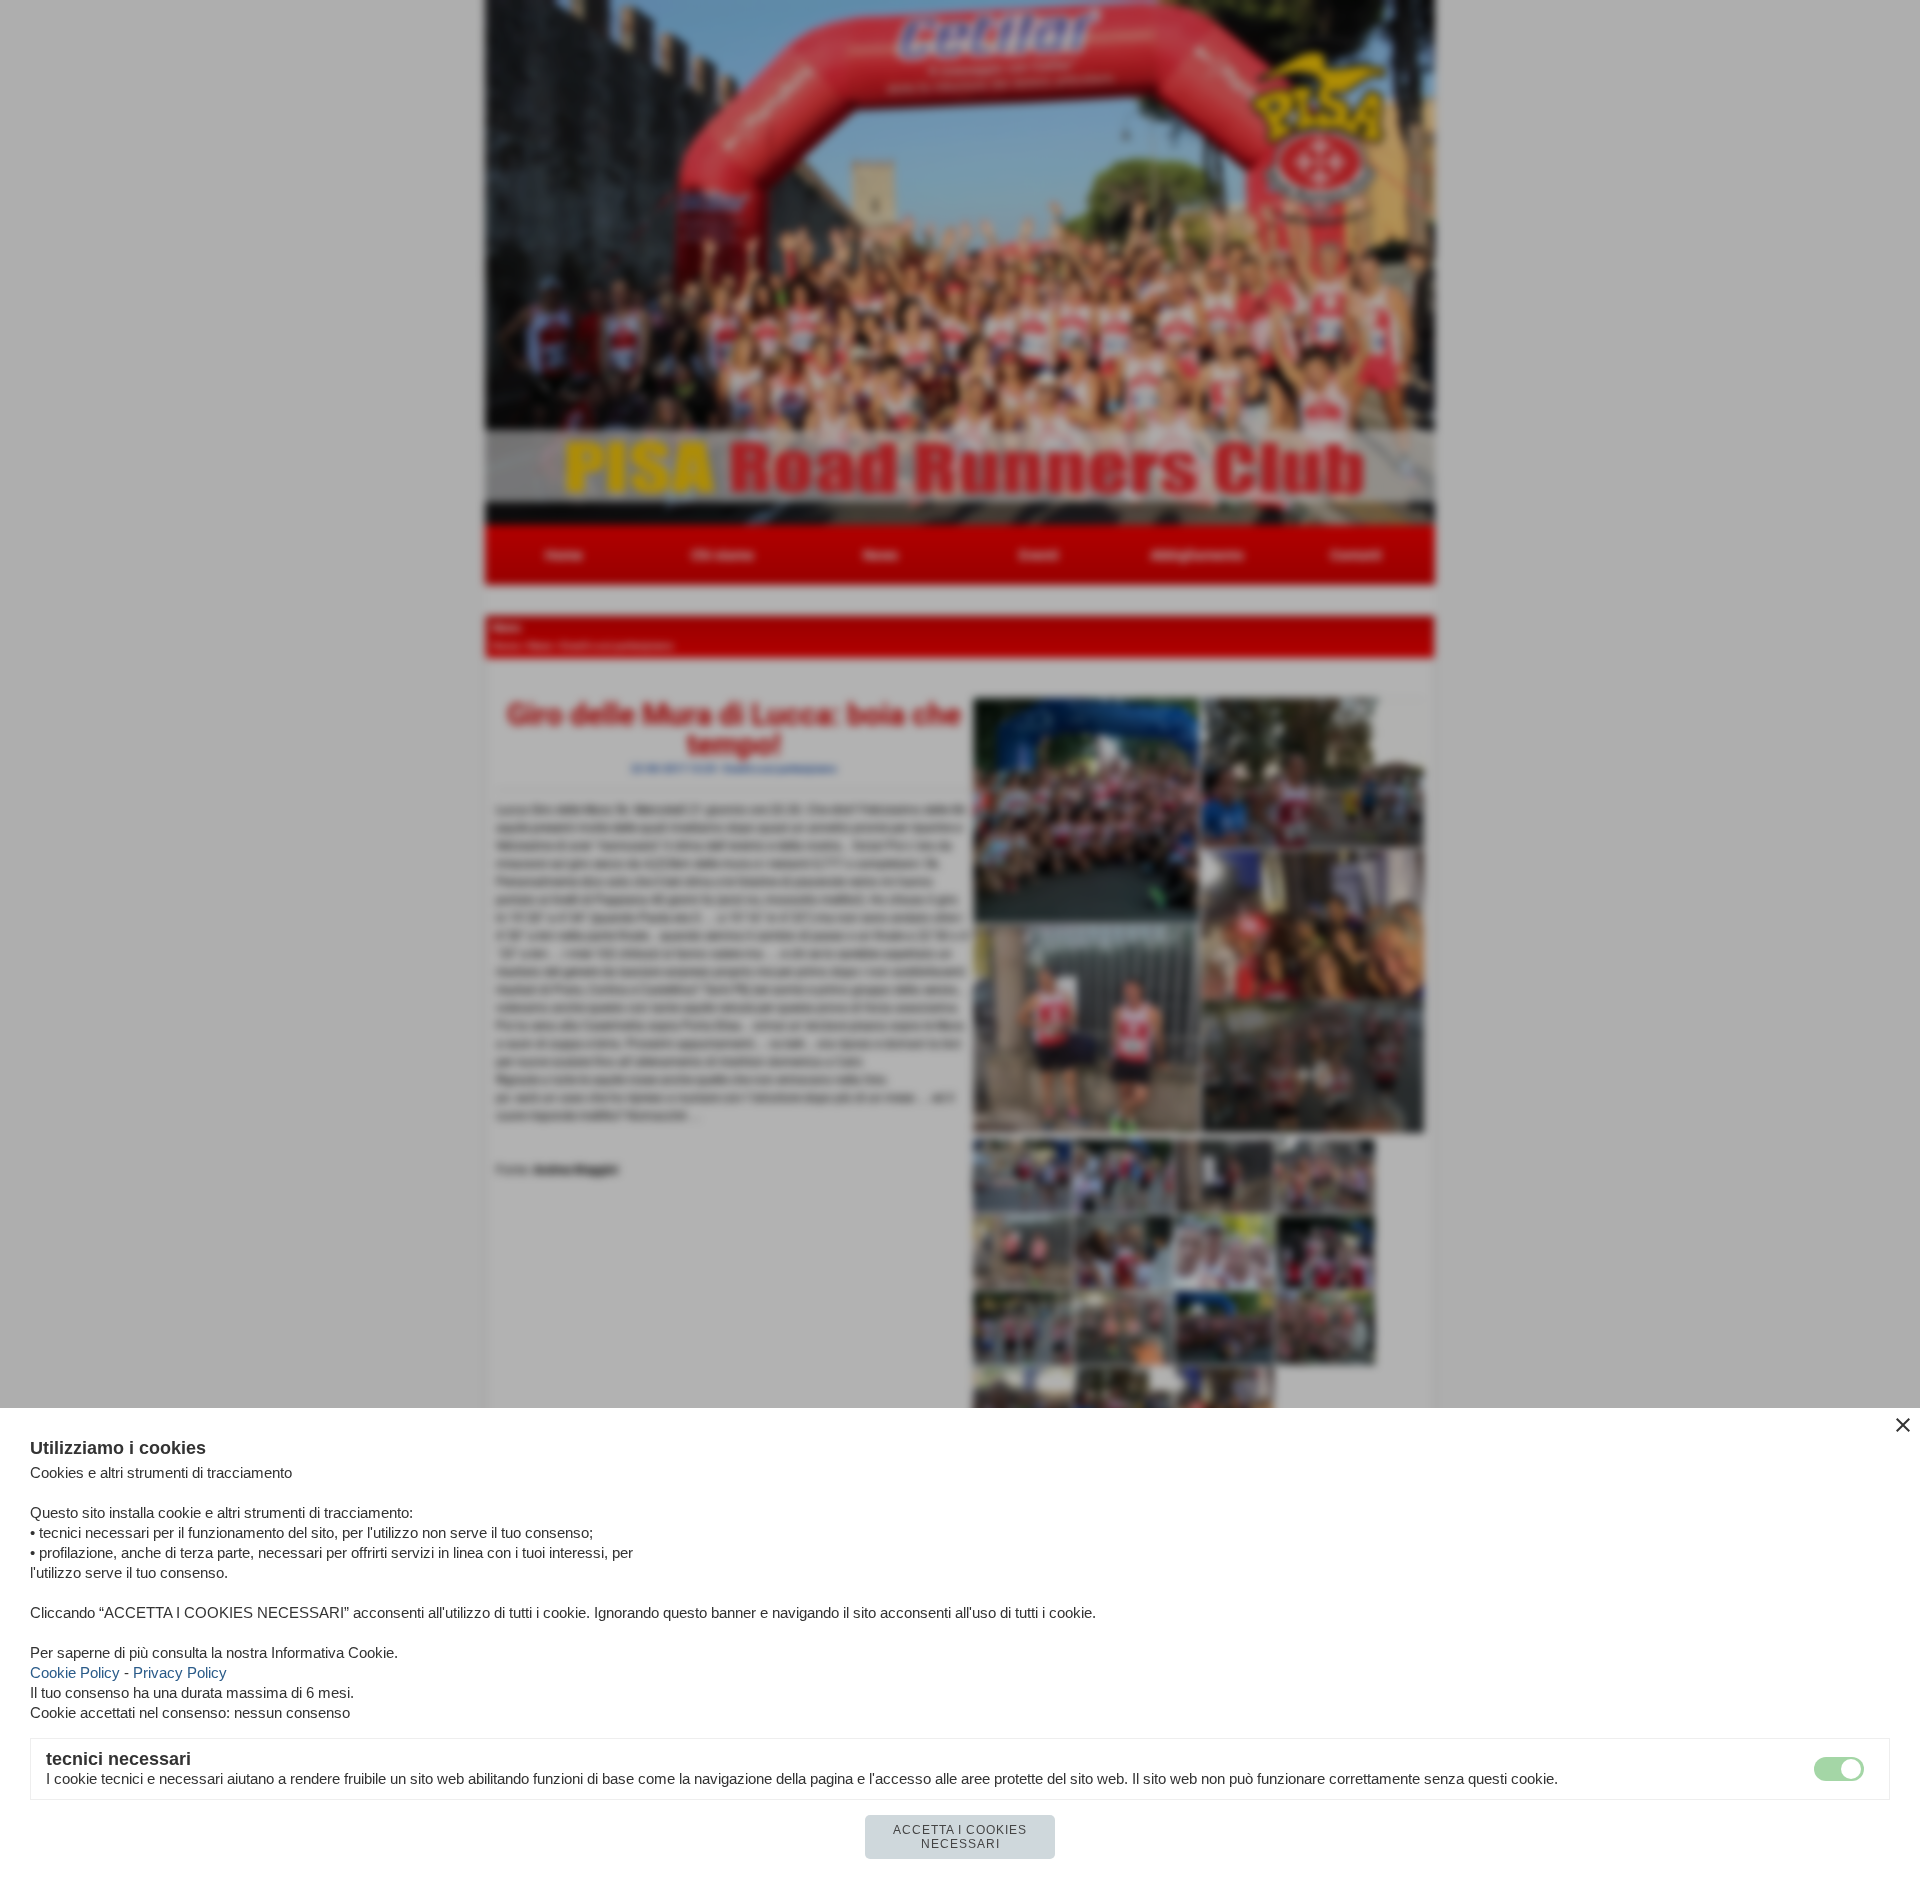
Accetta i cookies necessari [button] (960, 1837)
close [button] (1903, 1425)
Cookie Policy (75, 1672)
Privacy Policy (180, 1672)
